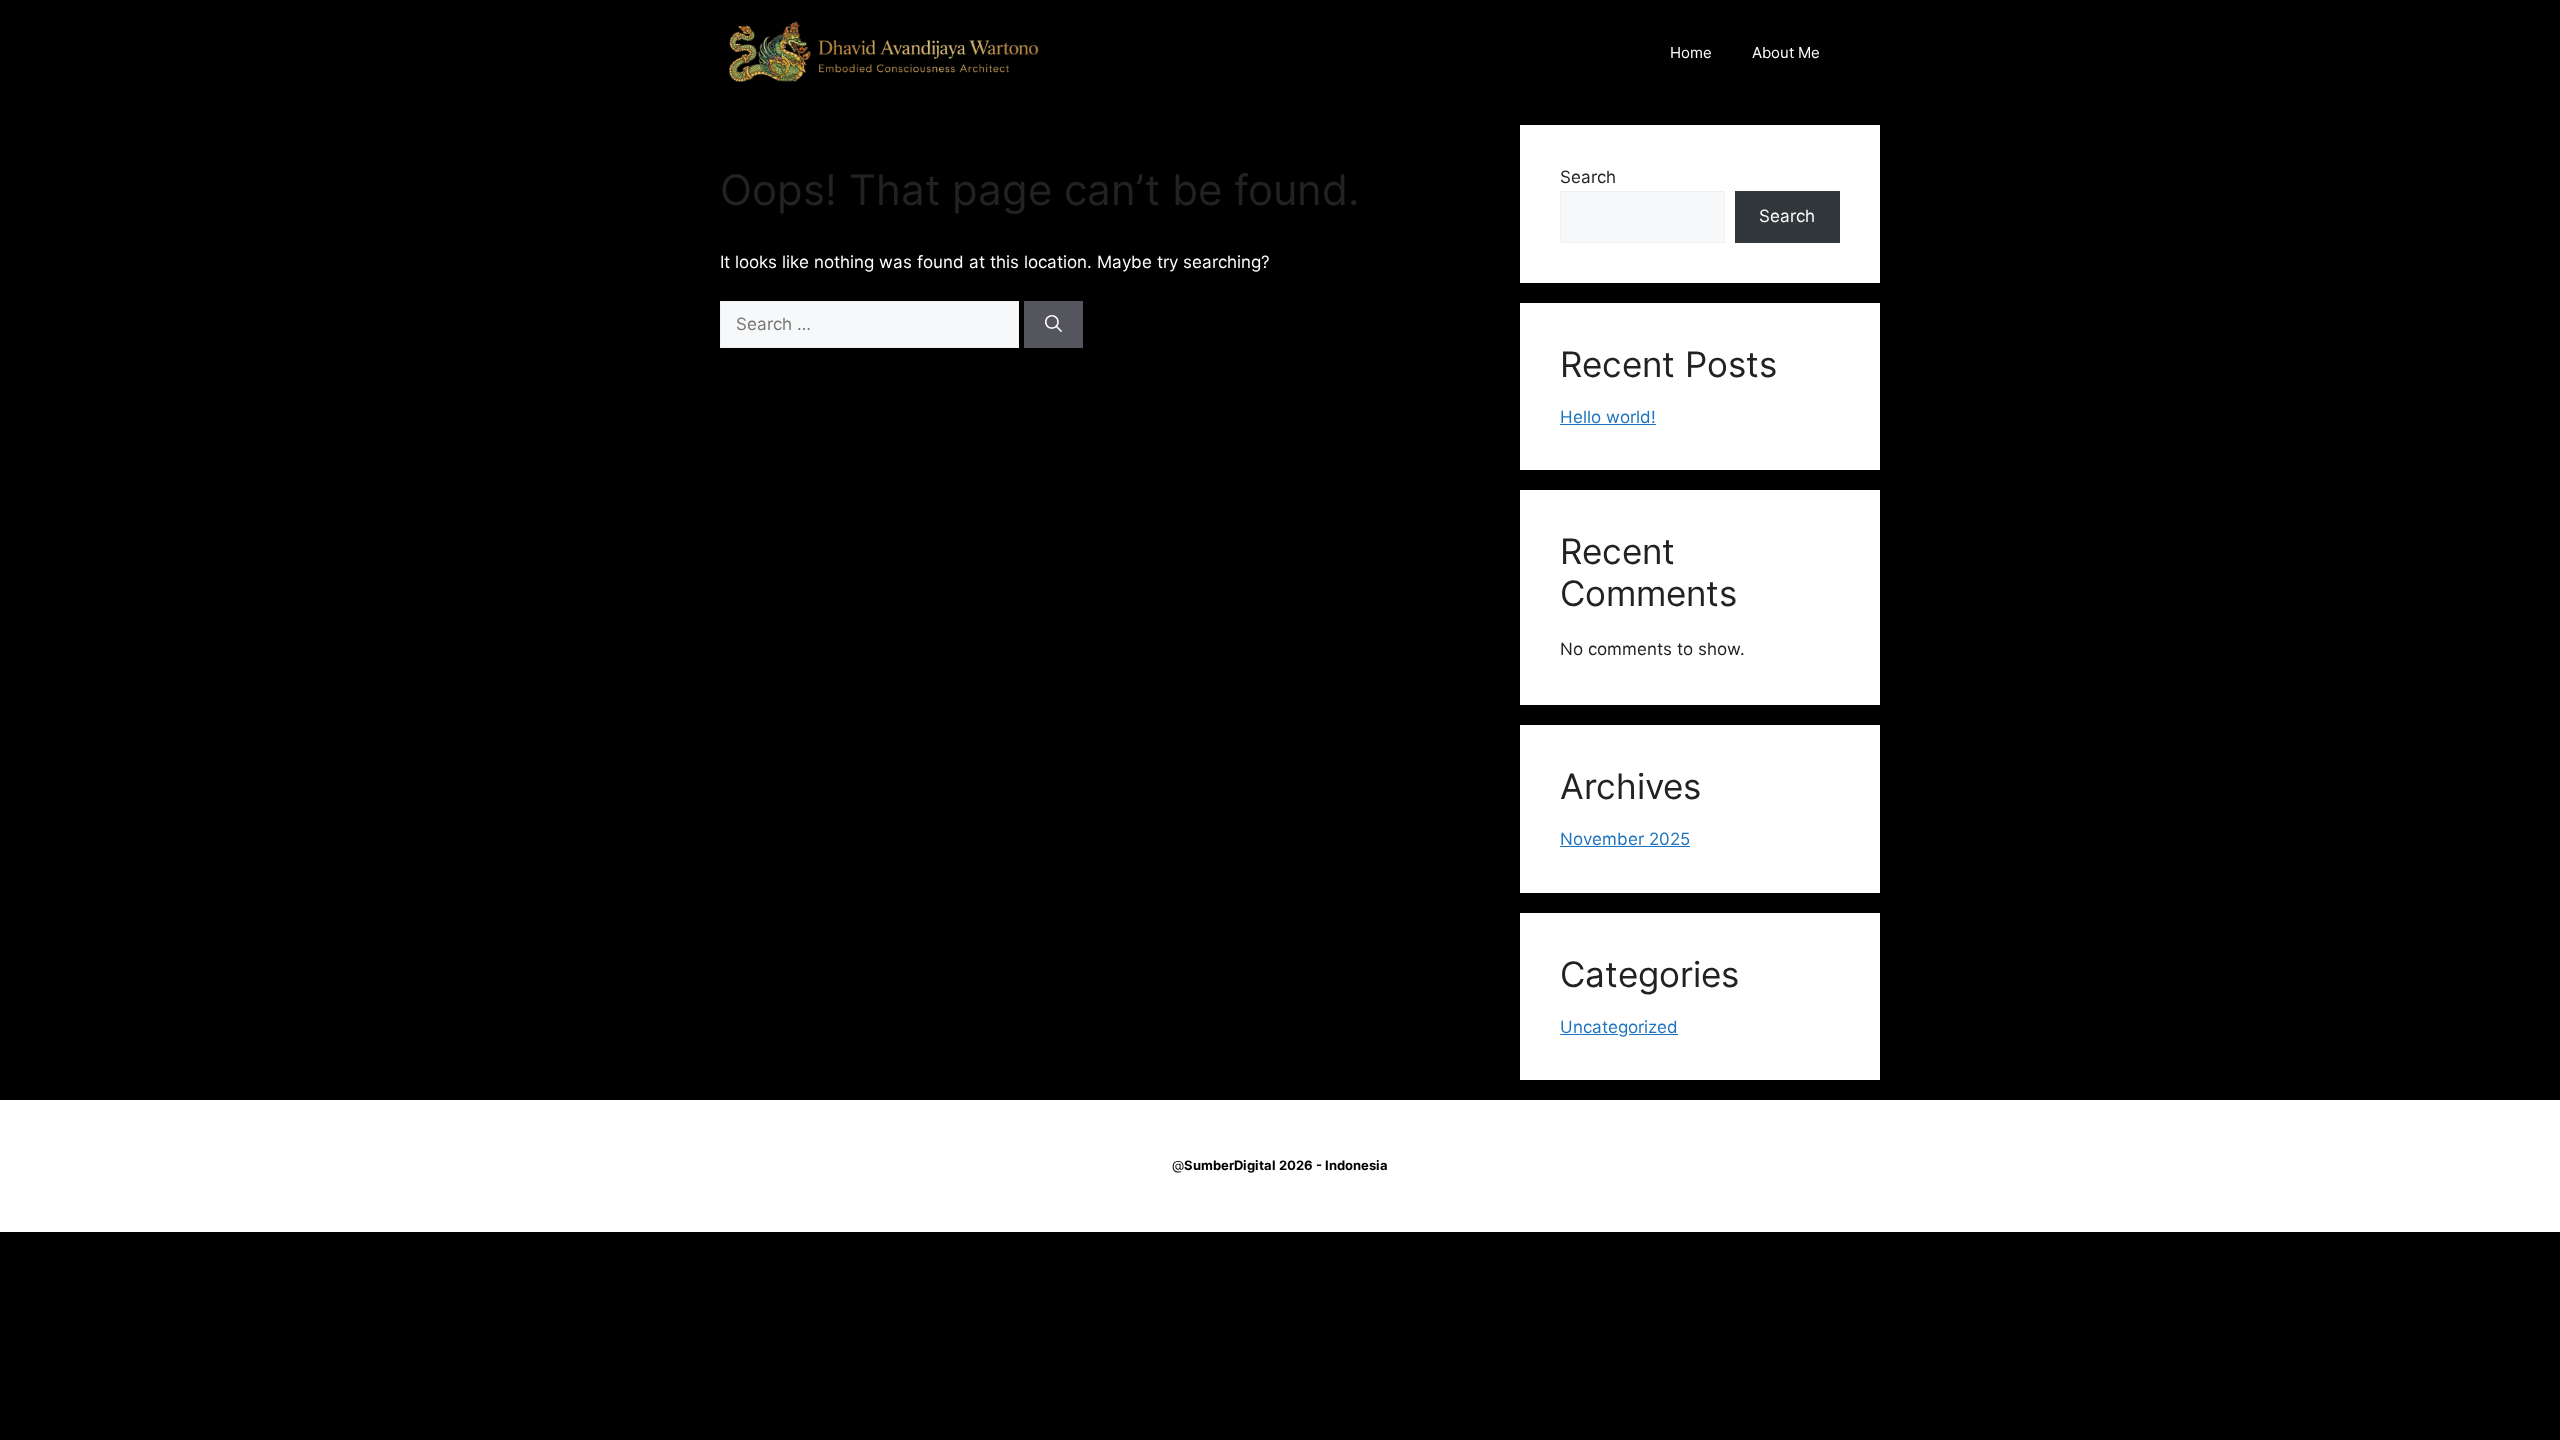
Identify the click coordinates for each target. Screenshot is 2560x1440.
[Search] (1053, 325)
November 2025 (1625, 839)
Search (1588, 177)
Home (1691, 52)
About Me (1786, 52)
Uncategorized (1619, 1027)
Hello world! (1608, 417)
